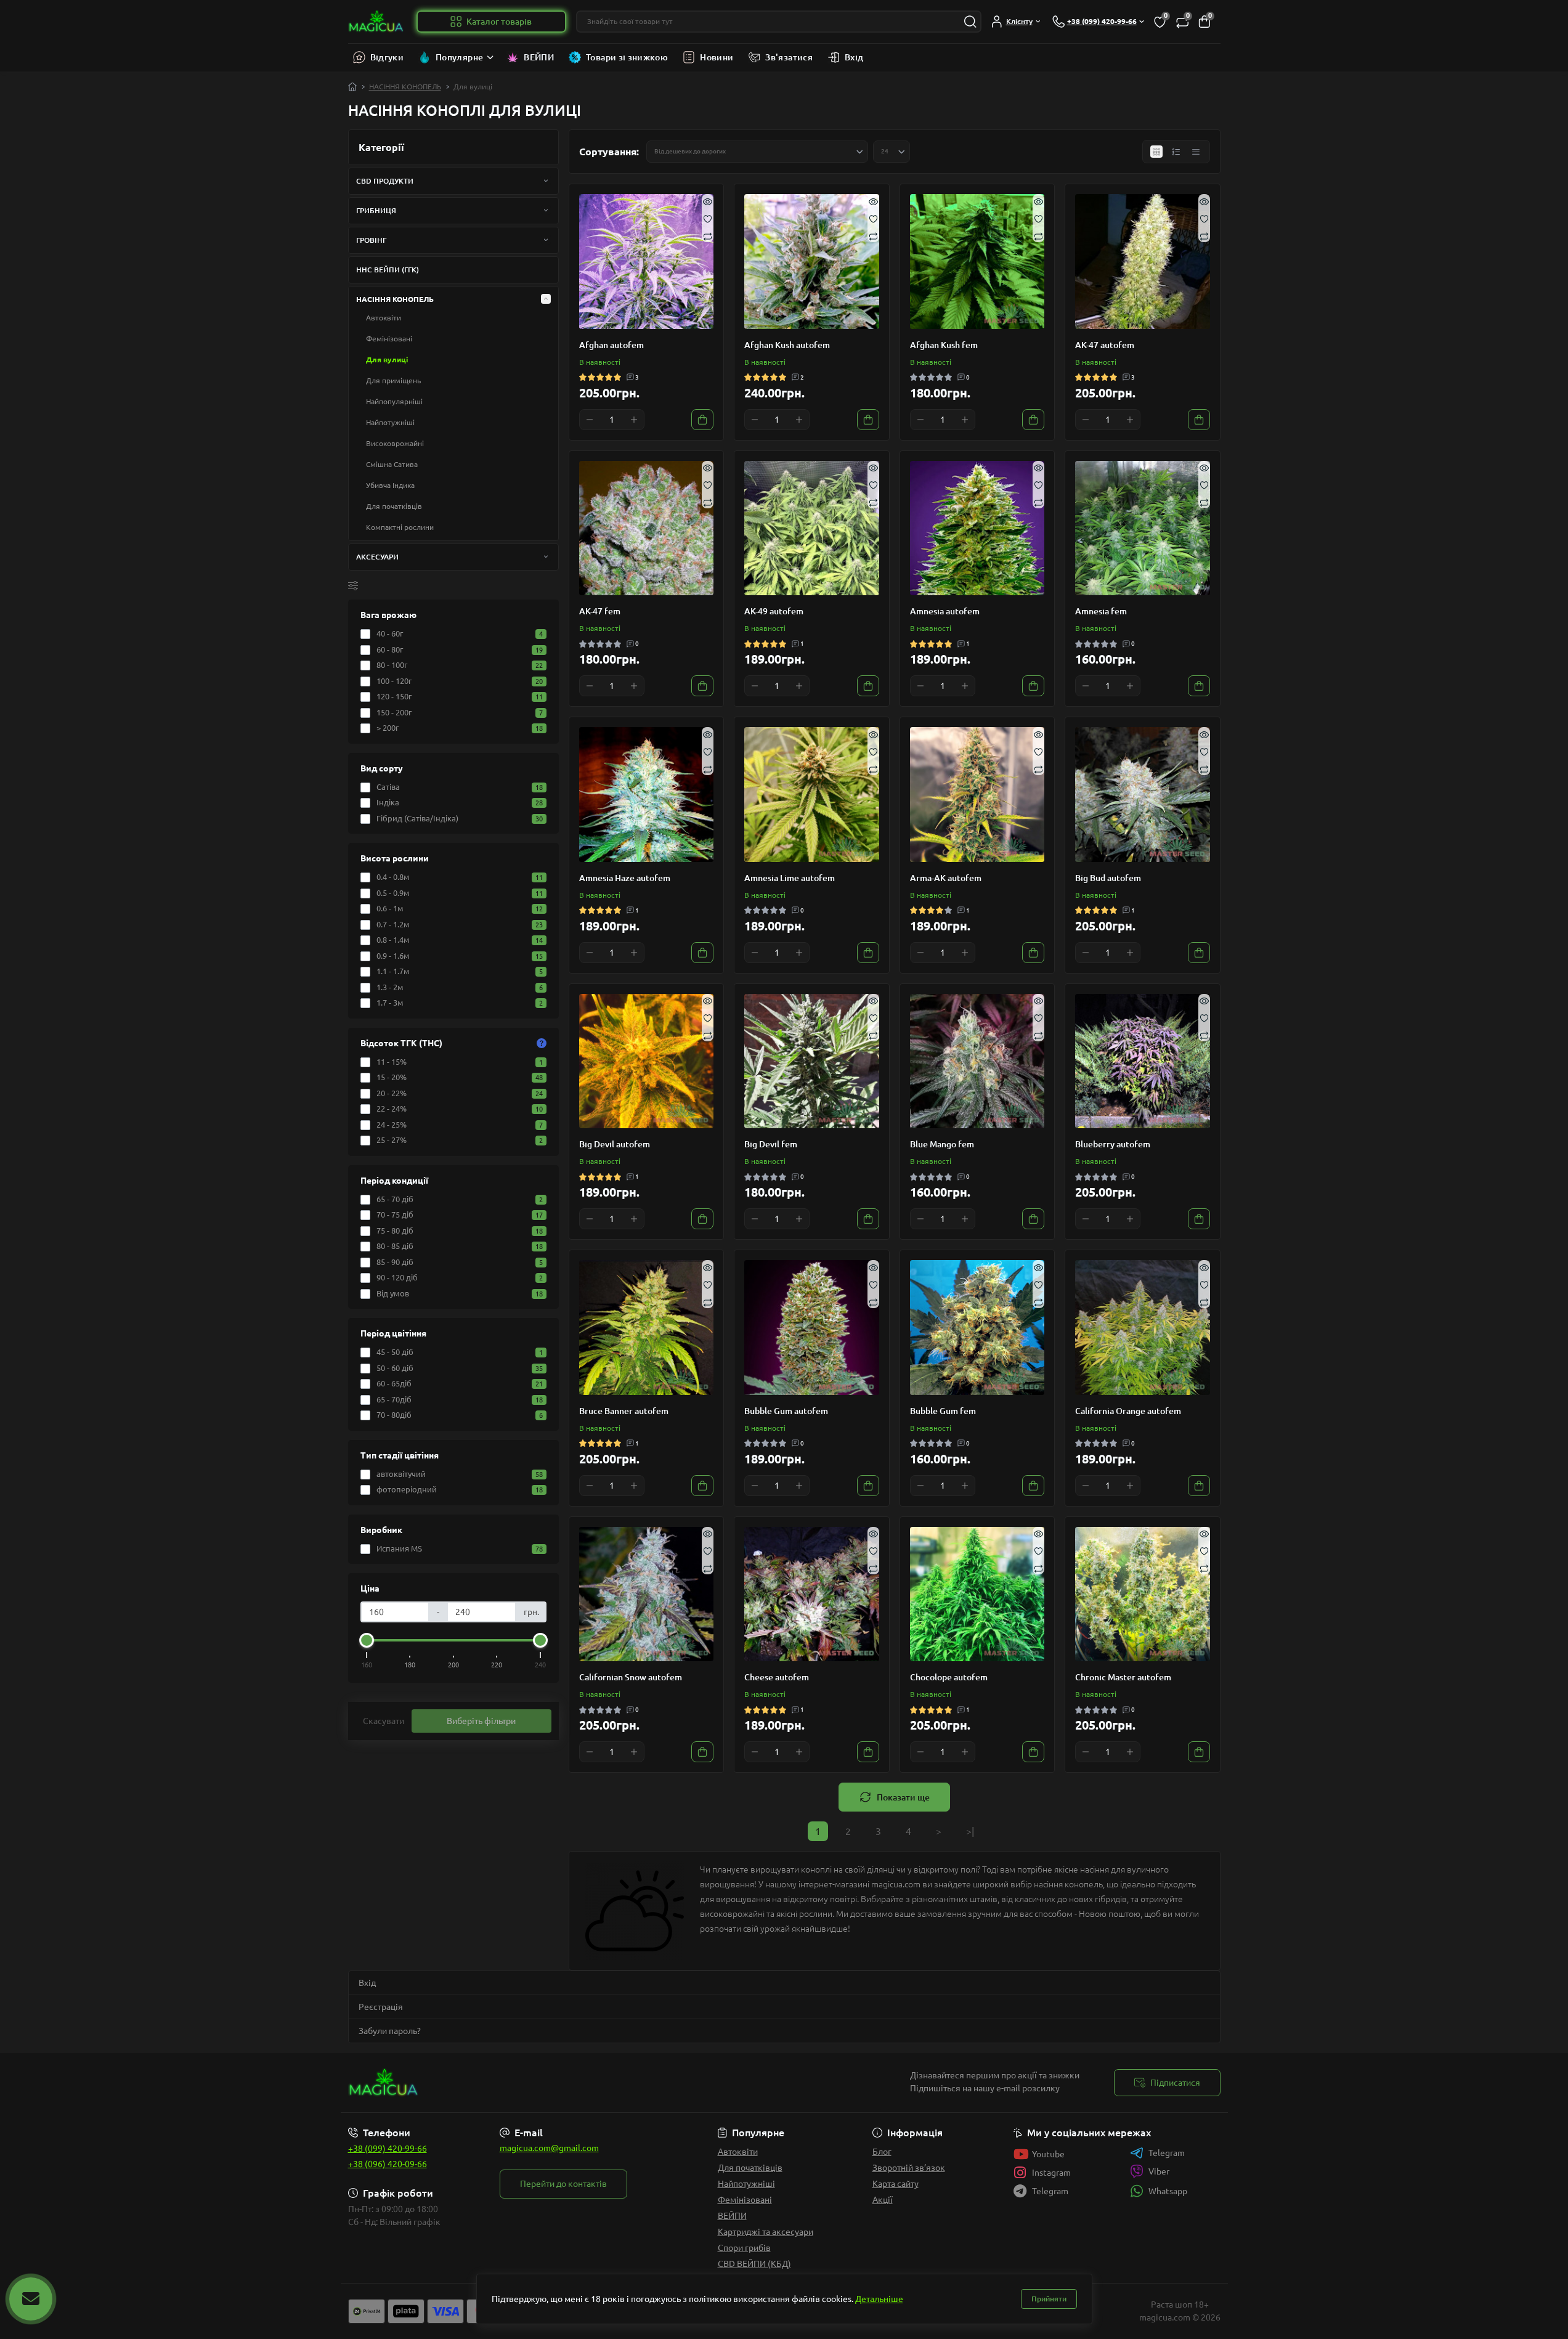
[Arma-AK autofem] (977, 795)
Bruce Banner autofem (624, 1411)
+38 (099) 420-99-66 (388, 2149)
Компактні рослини (400, 527)
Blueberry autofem (1113, 1144)
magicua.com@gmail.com (549, 2148)
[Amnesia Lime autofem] (812, 795)
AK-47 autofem (1105, 345)
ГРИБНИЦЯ (376, 210)
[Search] (970, 22)
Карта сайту (896, 2184)
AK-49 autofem (774, 611)
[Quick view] (708, 200)
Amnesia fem (1101, 611)
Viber (1159, 2171)
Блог (882, 2152)
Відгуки (387, 57)
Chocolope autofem (949, 1677)
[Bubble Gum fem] (977, 1328)
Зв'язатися (789, 57)
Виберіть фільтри (481, 1721)
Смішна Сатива (392, 464)
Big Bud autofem (1108, 878)
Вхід (854, 57)
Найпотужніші (390, 422)
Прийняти (1049, 2299)
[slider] (367, 1640)
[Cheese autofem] (812, 1594)
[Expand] (546, 181)
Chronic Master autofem (1123, 1677)
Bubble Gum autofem (786, 1411)
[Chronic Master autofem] (1143, 1594)
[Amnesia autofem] (977, 528)
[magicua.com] (563, 2083)
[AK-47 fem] (647, 528)
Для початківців (394, 506)
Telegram (1167, 2153)
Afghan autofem (611, 345)
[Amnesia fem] (1143, 528)
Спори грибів (744, 2248)
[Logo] (377, 22)
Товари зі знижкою (627, 57)
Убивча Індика (390, 485)
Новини (717, 57)
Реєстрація (381, 2007)
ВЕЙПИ (539, 57)
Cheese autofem (777, 1677)
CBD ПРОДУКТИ (385, 181)
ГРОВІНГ (371, 240)
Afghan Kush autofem (787, 345)
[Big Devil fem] (812, 1061)
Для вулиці (387, 360)
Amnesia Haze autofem (625, 878)
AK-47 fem (600, 611)
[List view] (1176, 152)
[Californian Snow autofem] (647, 1594)
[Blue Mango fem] (977, 1061)
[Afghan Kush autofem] (812, 262)
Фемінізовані (389, 339)
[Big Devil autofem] (647, 1061)
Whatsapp (1168, 2191)
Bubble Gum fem (943, 1411)
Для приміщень (393, 380)
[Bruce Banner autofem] (647, 1328)
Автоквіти (384, 318)
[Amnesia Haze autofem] (647, 795)
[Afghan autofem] (647, 262)
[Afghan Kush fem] (977, 262)
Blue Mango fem (942, 1144)
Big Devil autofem (615, 1144)
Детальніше (879, 2299)
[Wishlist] (708, 218)
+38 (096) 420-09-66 (388, 2164)
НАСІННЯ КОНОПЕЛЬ (405, 87)
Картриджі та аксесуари (766, 2232)
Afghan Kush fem (944, 345)
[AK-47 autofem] (1143, 262)
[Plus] (634, 420)
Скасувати (384, 1721)
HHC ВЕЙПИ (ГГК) (388, 270)
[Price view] (1196, 152)
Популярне (459, 57)
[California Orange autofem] (1143, 1328)
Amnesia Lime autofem (790, 878)
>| (970, 1831)
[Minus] (590, 420)
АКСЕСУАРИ (377, 557)
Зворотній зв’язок (909, 2168)
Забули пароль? (390, 2031)
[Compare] (708, 236)
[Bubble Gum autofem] (812, 1328)
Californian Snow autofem (631, 1677)
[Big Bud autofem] (1143, 795)
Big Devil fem (771, 1144)
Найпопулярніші (394, 401)
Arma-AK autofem (946, 878)
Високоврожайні (395, 443)
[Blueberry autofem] (1143, 1061)
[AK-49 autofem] (812, 528)
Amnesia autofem (945, 611)
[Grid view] (1156, 152)
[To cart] (702, 420)
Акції (883, 2200)
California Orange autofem (1128, 1411)
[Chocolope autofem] (977, 1594)
